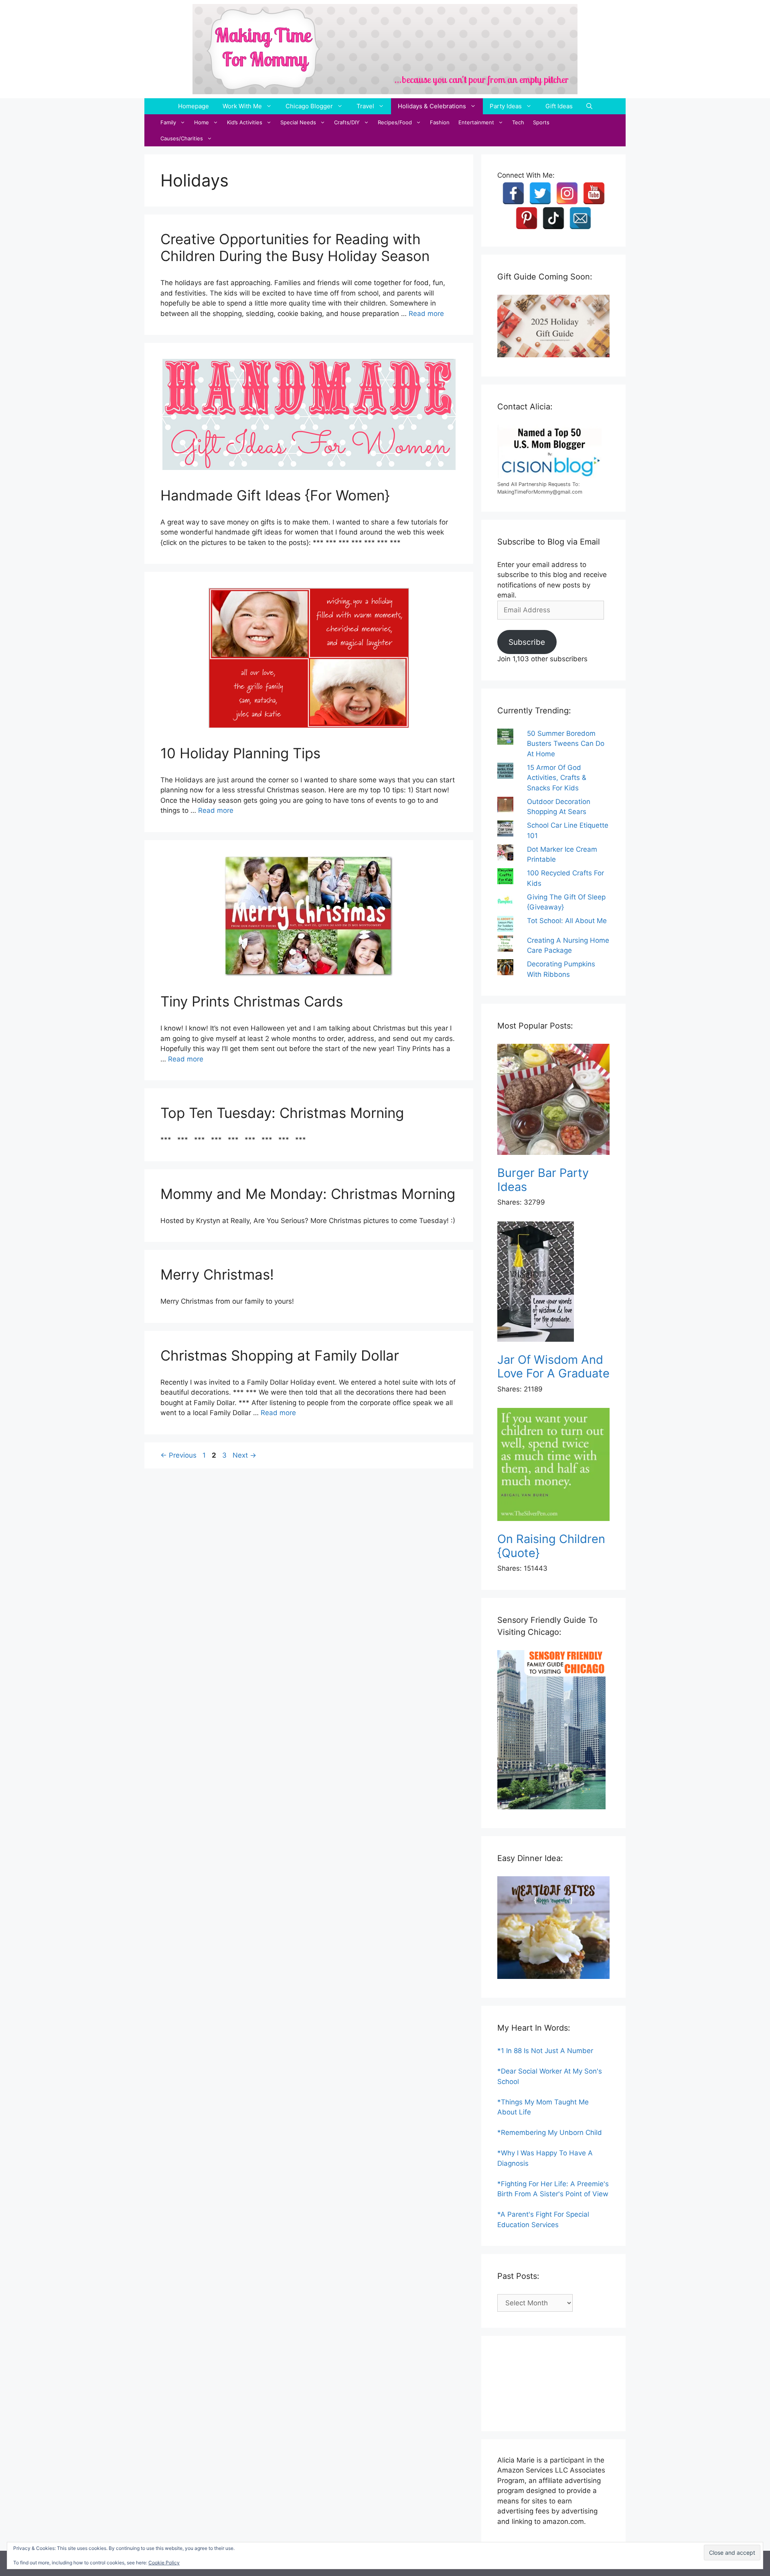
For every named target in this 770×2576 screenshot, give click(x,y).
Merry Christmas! (217, 1274)
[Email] (580, 218)
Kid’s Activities (245, 122)
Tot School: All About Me (567, 921)
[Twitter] (540, 193)
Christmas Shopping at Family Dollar (280, 1355)
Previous (178, 1455)
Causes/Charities (182, 138)
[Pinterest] (527, 218)
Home (202, 122)
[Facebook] (513, 193)
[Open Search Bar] (589, 106)
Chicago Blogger (309, 106)
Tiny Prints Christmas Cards (252, 1001)
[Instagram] (567, 193)
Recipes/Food (395, 122)
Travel (365, 106)
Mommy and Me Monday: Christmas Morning (308, 1194)
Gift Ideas (559, 106)
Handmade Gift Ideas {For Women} (275, 495)
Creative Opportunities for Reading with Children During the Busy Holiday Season (295, 247)
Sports (541, 122)
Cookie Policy (164, 2563)
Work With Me (242, 106)
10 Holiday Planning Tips (240, 753)
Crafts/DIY (347, 122)
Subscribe (527, 642)
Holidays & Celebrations (432, 106)
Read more (426, 314)
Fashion (440, 122)
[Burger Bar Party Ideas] (553, 1101)
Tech (518, 122)
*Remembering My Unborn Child (550, 2132)
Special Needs (298, 122)
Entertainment (476, 122)
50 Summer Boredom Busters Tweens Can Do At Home (566, 744)
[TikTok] (553, 218)
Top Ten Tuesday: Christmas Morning (282, 1113)
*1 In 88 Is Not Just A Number (545, 2051)
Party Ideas (506, 106)
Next (244, 1455)
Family (168, 122)
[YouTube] (594, 193)
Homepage (194, 106)
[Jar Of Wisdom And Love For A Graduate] (553, 1283)
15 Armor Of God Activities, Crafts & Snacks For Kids (557, 778)
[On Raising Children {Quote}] (553, 1466)
